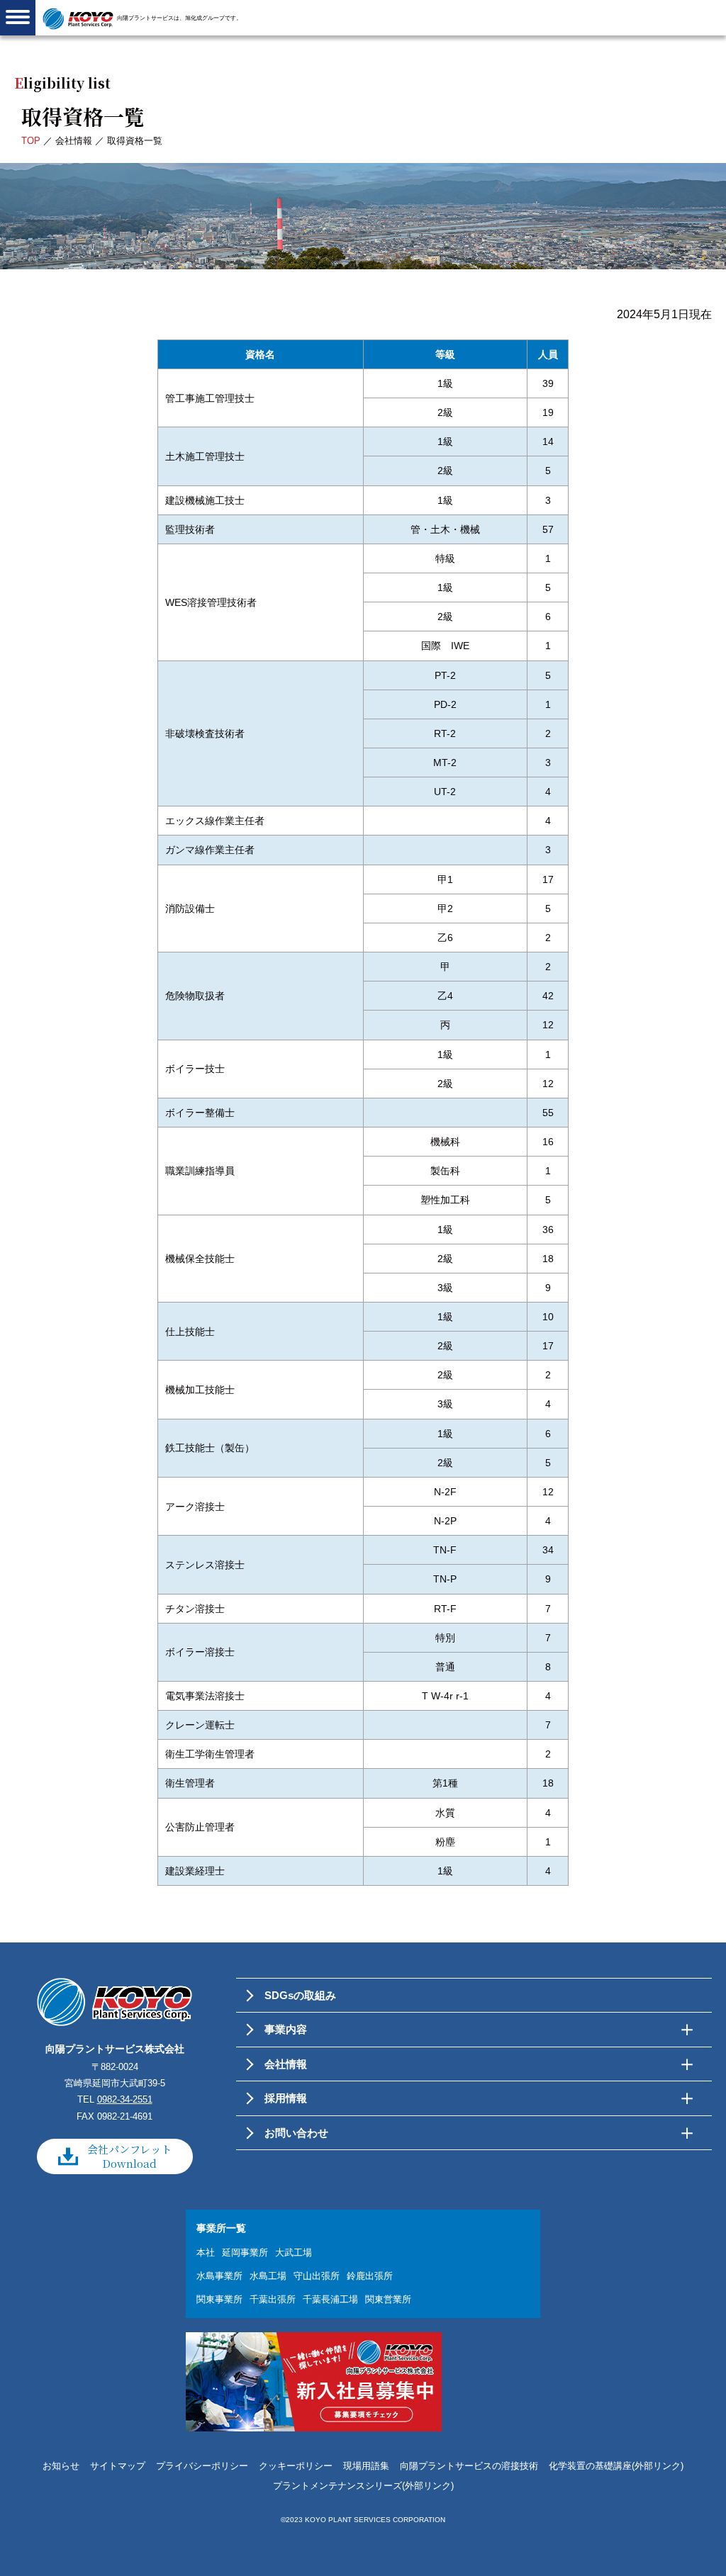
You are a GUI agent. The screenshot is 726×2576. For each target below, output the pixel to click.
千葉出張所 (273, 2299)
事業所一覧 (221, 2228)
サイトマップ (118, 2466)
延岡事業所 (245, 2252)
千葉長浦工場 (330, 2299)
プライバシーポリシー (202, 2466)
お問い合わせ (296, 2133)
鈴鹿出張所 (370, 2276)
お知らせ (61, 2466)
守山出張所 (317, 2276)
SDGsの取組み (300, 1995)
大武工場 (294, 2252)
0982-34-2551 (125, 2099)
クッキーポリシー (296, 2466)
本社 (206, 2252)
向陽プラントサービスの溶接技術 (469, 2466)
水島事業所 (219, 2276)
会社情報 (74, 141)
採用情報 (286, 2098)
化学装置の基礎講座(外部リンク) (616, 2466)
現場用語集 (366, 2466)
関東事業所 (219, 2299)
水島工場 (268, 2276)
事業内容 (286, 2029)
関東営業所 (388, 2299)
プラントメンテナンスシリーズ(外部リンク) (363, 2486)
